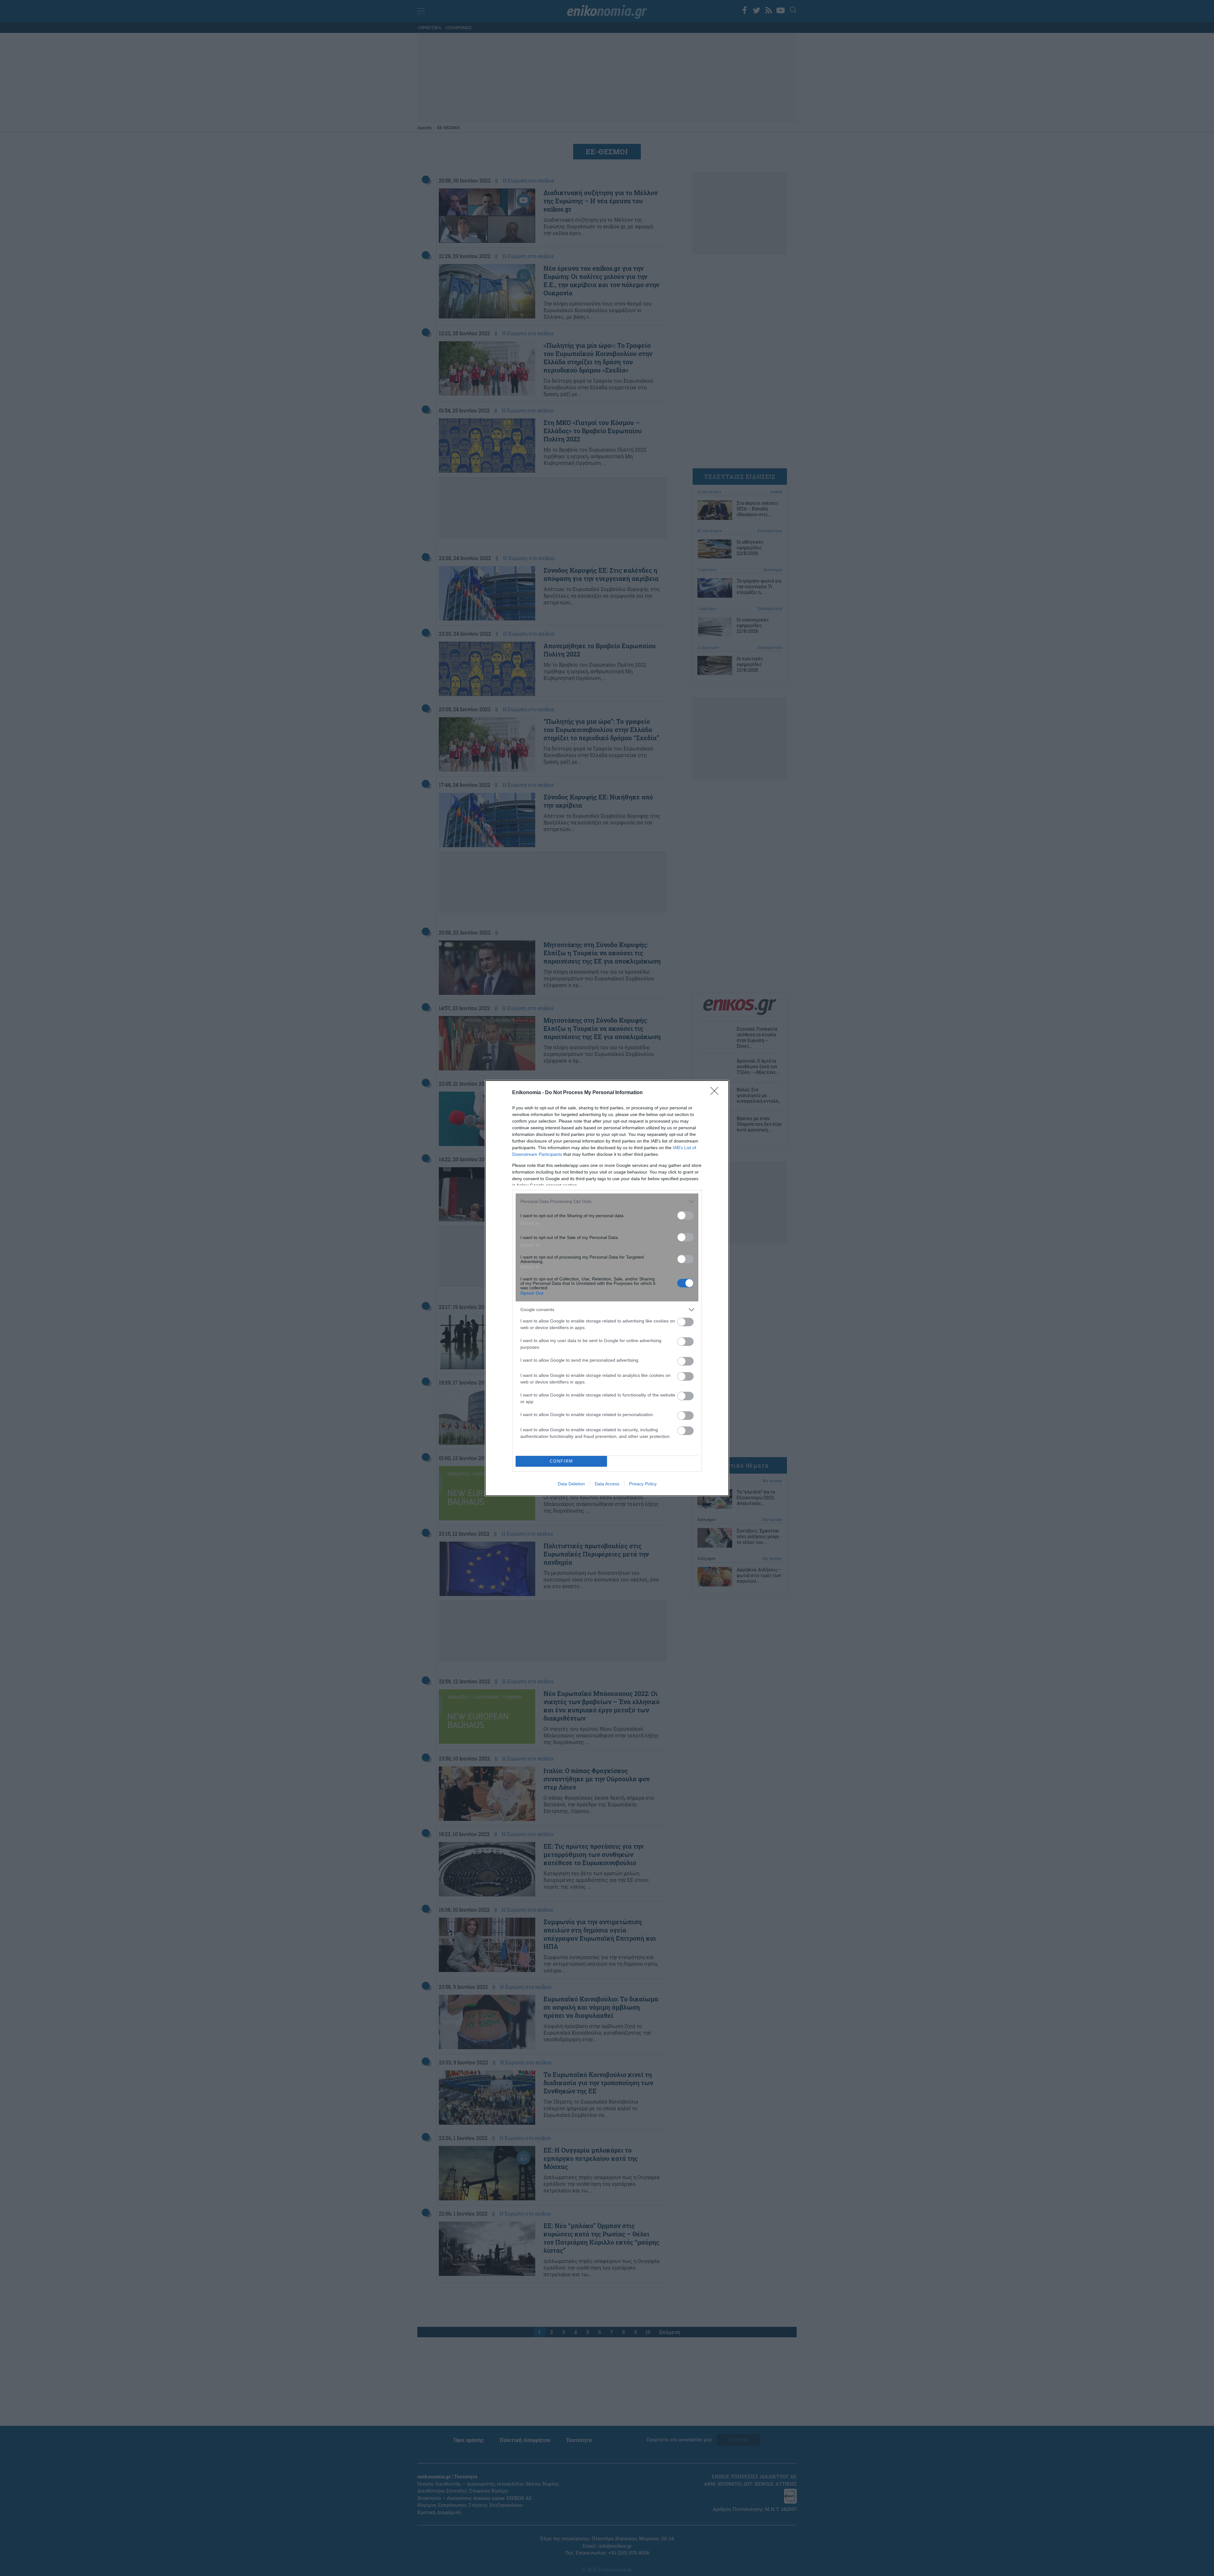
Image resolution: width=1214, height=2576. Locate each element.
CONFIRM (561, 1461)
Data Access (607, 1484)
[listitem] (607, 1202)
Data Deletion (571, 1484)
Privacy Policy (643, 1484)
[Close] (716, 1093)
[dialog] (607, 1288)
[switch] (685, 1215)
